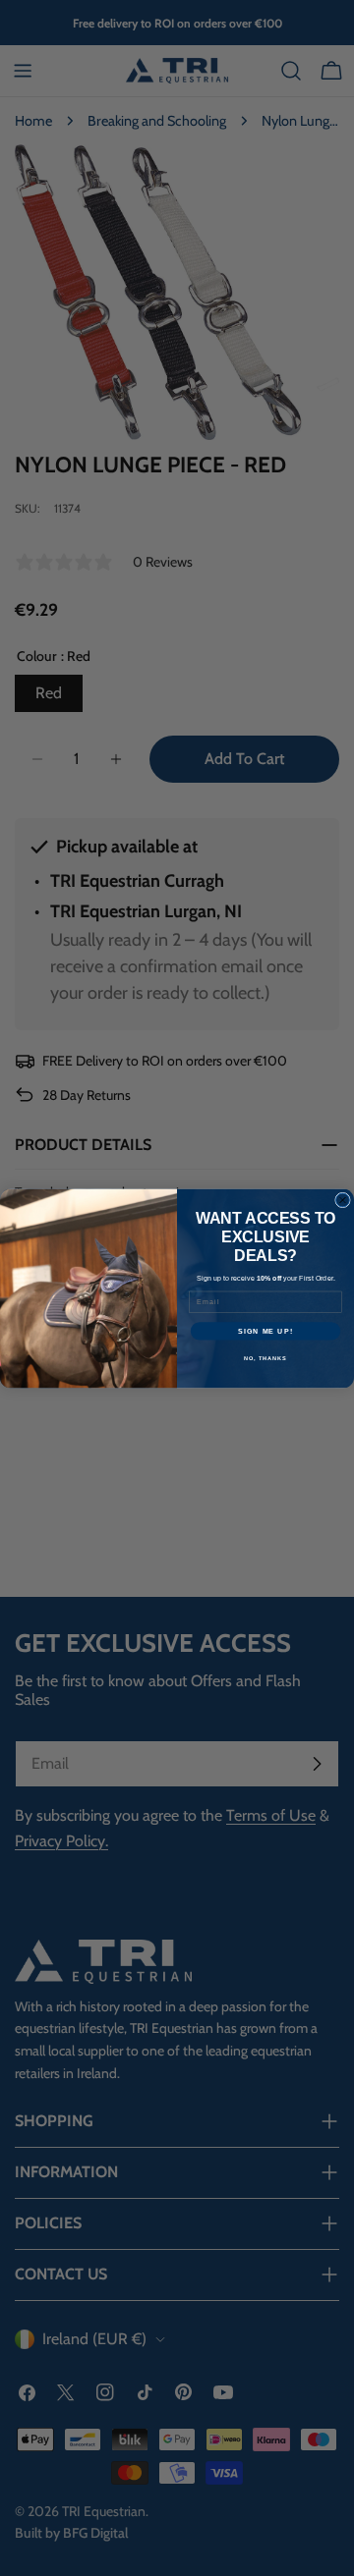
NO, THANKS (265, 1357)
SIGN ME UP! (265, 1331)
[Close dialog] (343, 1200)
